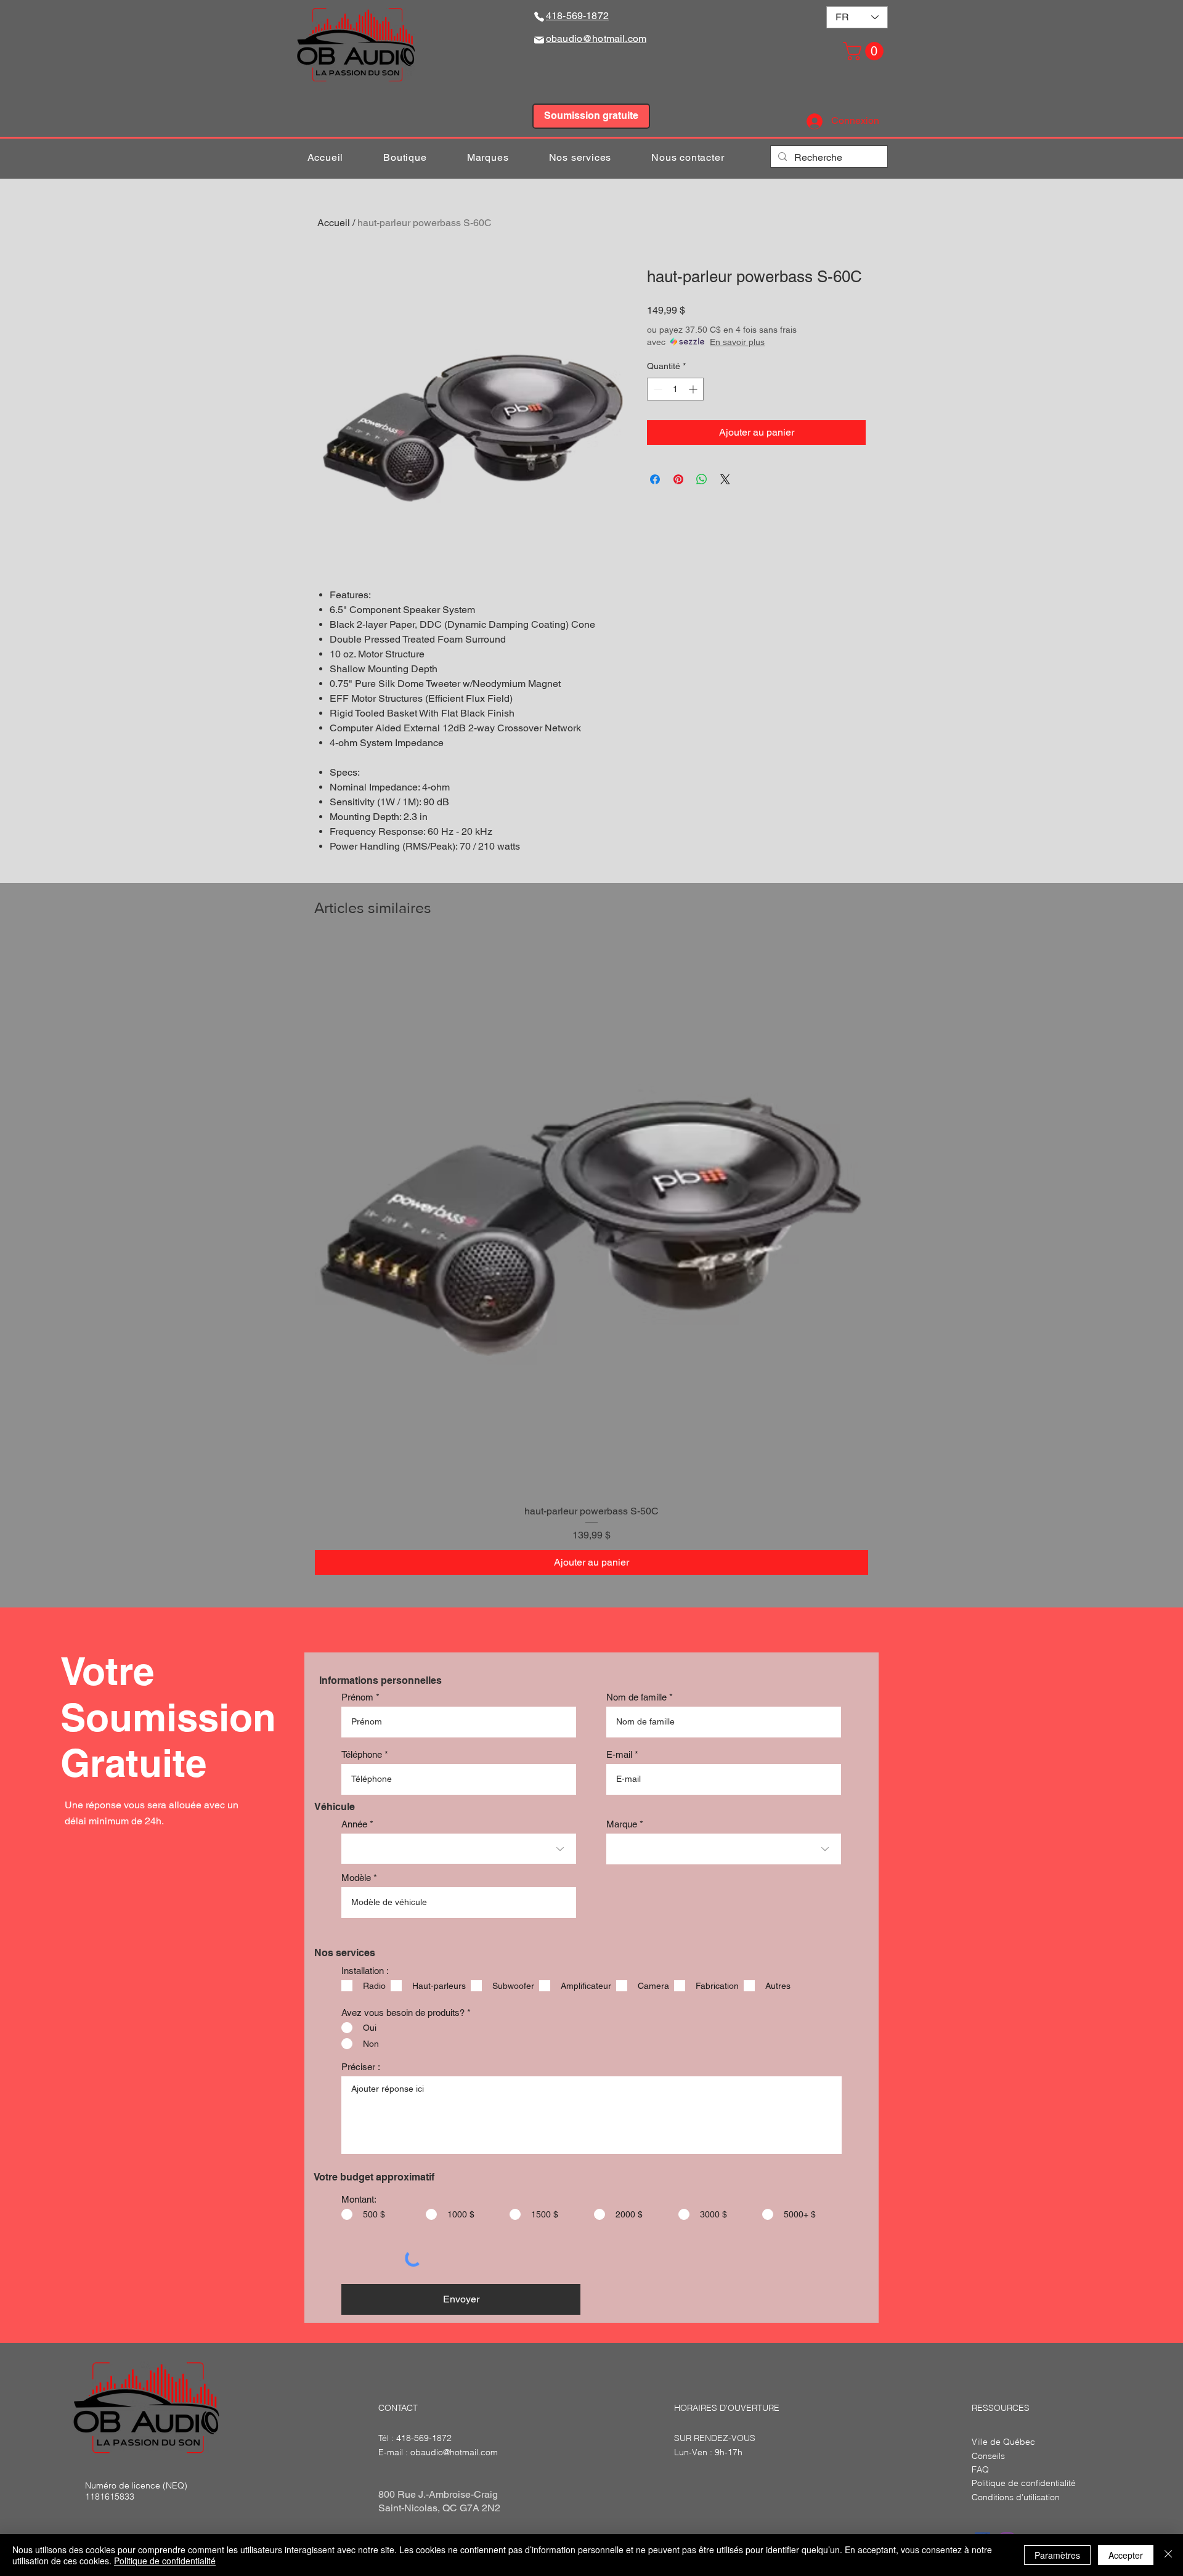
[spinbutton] (675, 389)
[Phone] (539, 16)
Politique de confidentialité (165, 2561)
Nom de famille (636, 1697)
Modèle (356, 1878)
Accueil (334, 223)
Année (354, 1824)
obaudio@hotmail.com (454, 2452)
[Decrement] (657, 389)
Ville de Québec (1003, 2442)
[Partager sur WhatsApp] (702, 479)
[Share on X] (725, 479)
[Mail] (539, 40)
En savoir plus (737, 342)
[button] (865, 51)
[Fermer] (1168, 2555)
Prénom (357, 1697)
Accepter (1126, 2555)
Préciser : (361, 2067)
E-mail (619, 1754)
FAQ (980, 2469)
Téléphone (362, 1754)
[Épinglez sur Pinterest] (678, 479)
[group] (591, 1258)
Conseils (988, 2456)
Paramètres (1057, 2555)
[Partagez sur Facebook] (655, 479)
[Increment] (694, 389)
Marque (622, 1824)
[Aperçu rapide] (591, 1218)
